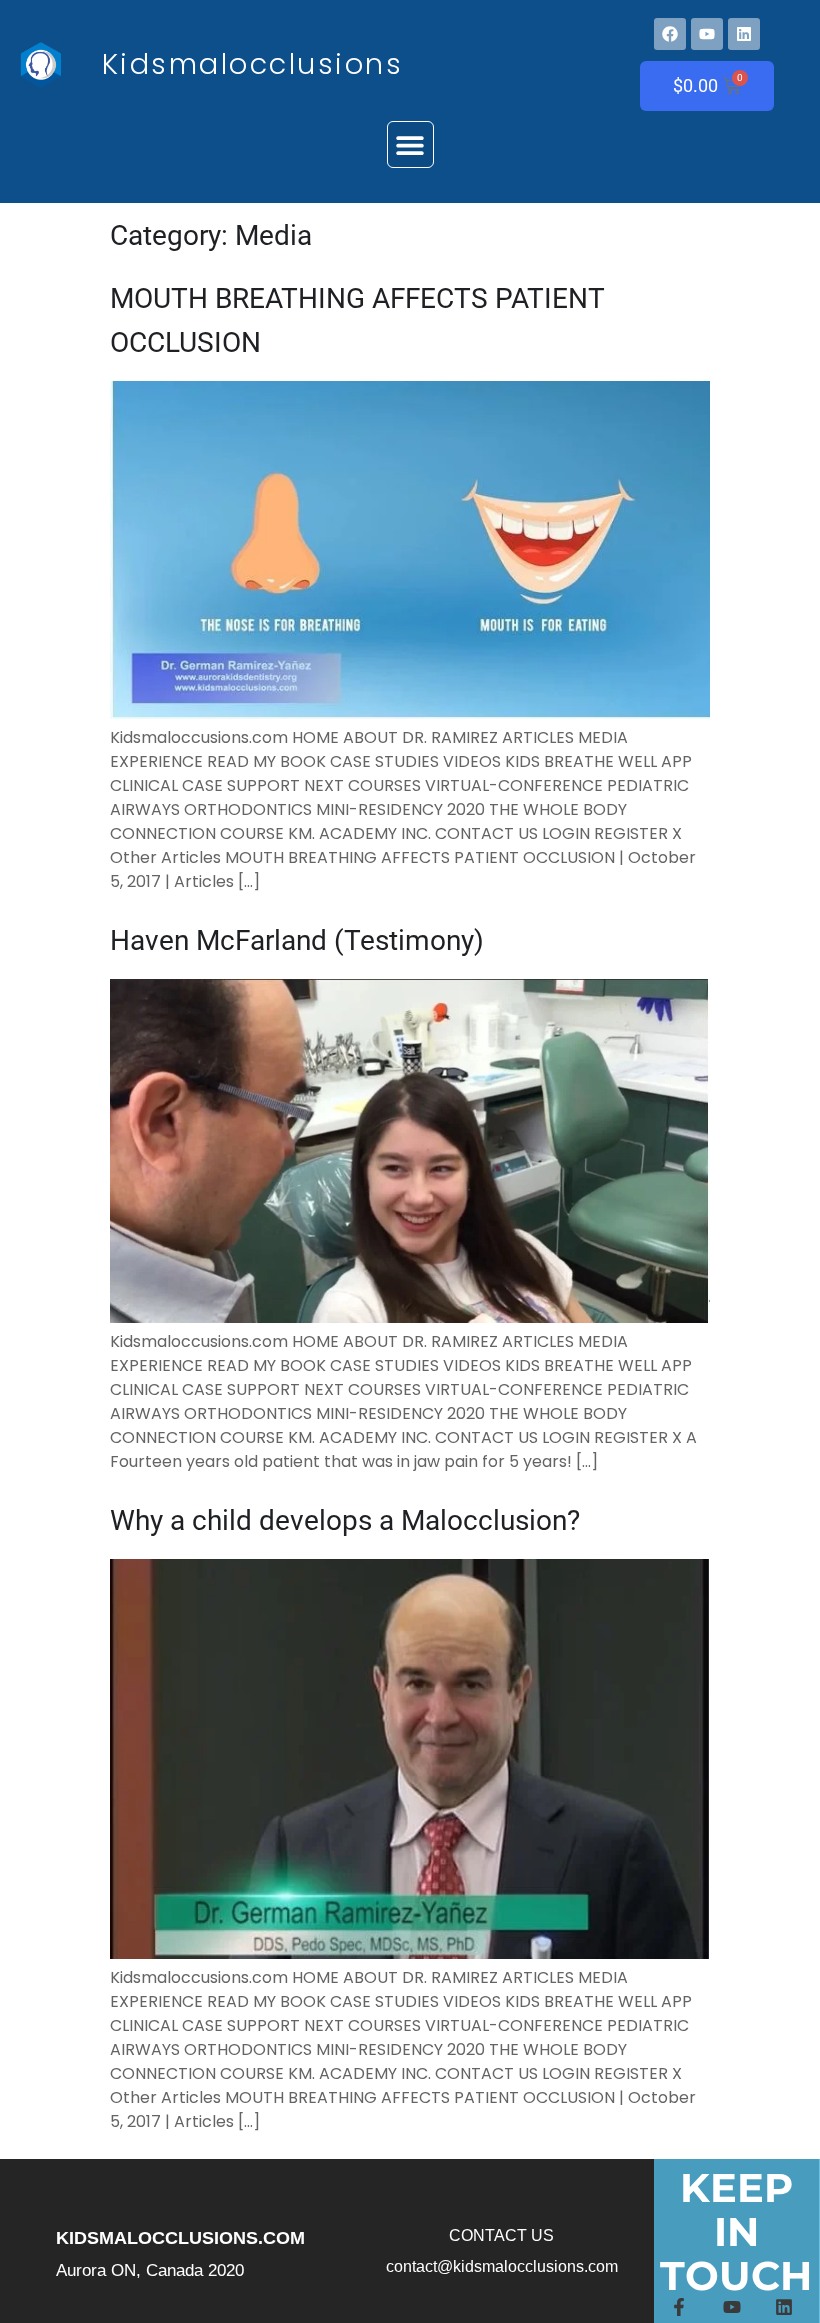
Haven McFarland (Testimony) (297, 940)
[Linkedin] (744, 34)
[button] (410, 144)
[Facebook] (670, 34)
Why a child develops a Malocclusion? (345, 1520)
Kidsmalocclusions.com (180, 2238)
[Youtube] (707, 34)
